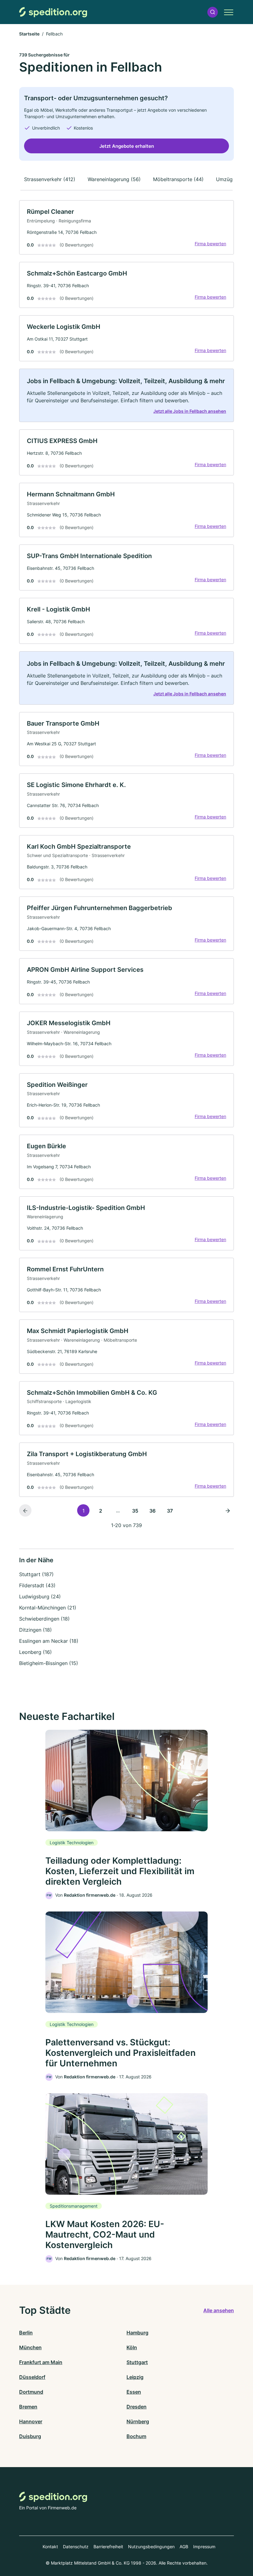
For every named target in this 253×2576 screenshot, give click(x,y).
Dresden (137, 2407)
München (30, 2347)
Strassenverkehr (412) (50, 179)
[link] (126, 227)
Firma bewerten (210, 244)
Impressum (204, 2547)
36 (152, 1511)
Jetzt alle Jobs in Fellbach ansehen (190, 411)
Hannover (31, 2421)
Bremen (28, 2407)
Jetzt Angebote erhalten (127, 146)
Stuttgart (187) (36, 1574)
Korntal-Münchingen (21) (48, 1608)
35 (135, 1511)
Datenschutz (76, 2547)
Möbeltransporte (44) (178, 179)
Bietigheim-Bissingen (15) (49, 1663)
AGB (184, 2547)
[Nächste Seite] (228, 1510)
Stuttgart (137, 2362)
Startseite (29, 34)
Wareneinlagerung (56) (114, 179)
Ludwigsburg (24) (40, 1597)
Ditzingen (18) (35, 1630)
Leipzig (135, 2377)
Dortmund (31, 2392)
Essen (134, 2392)
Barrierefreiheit (108, 2547)
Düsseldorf (32, 2377)
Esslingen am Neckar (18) (49, 1641)
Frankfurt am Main (41, 2362)
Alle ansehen (219, 2310)
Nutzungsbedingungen (151, 2547)
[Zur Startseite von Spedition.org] (53, 12)
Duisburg (30, 2436)
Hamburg (137, 2333)
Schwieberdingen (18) (44, 1619)
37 (170, 1511)
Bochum (136, 2436)
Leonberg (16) (35, 1652)
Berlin (26, 2333)
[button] (213, 12)
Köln (132, 2347)
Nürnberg (138, 2421)
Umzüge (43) (231, 179)
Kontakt (50, 2547)
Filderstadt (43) (37, 1585)
